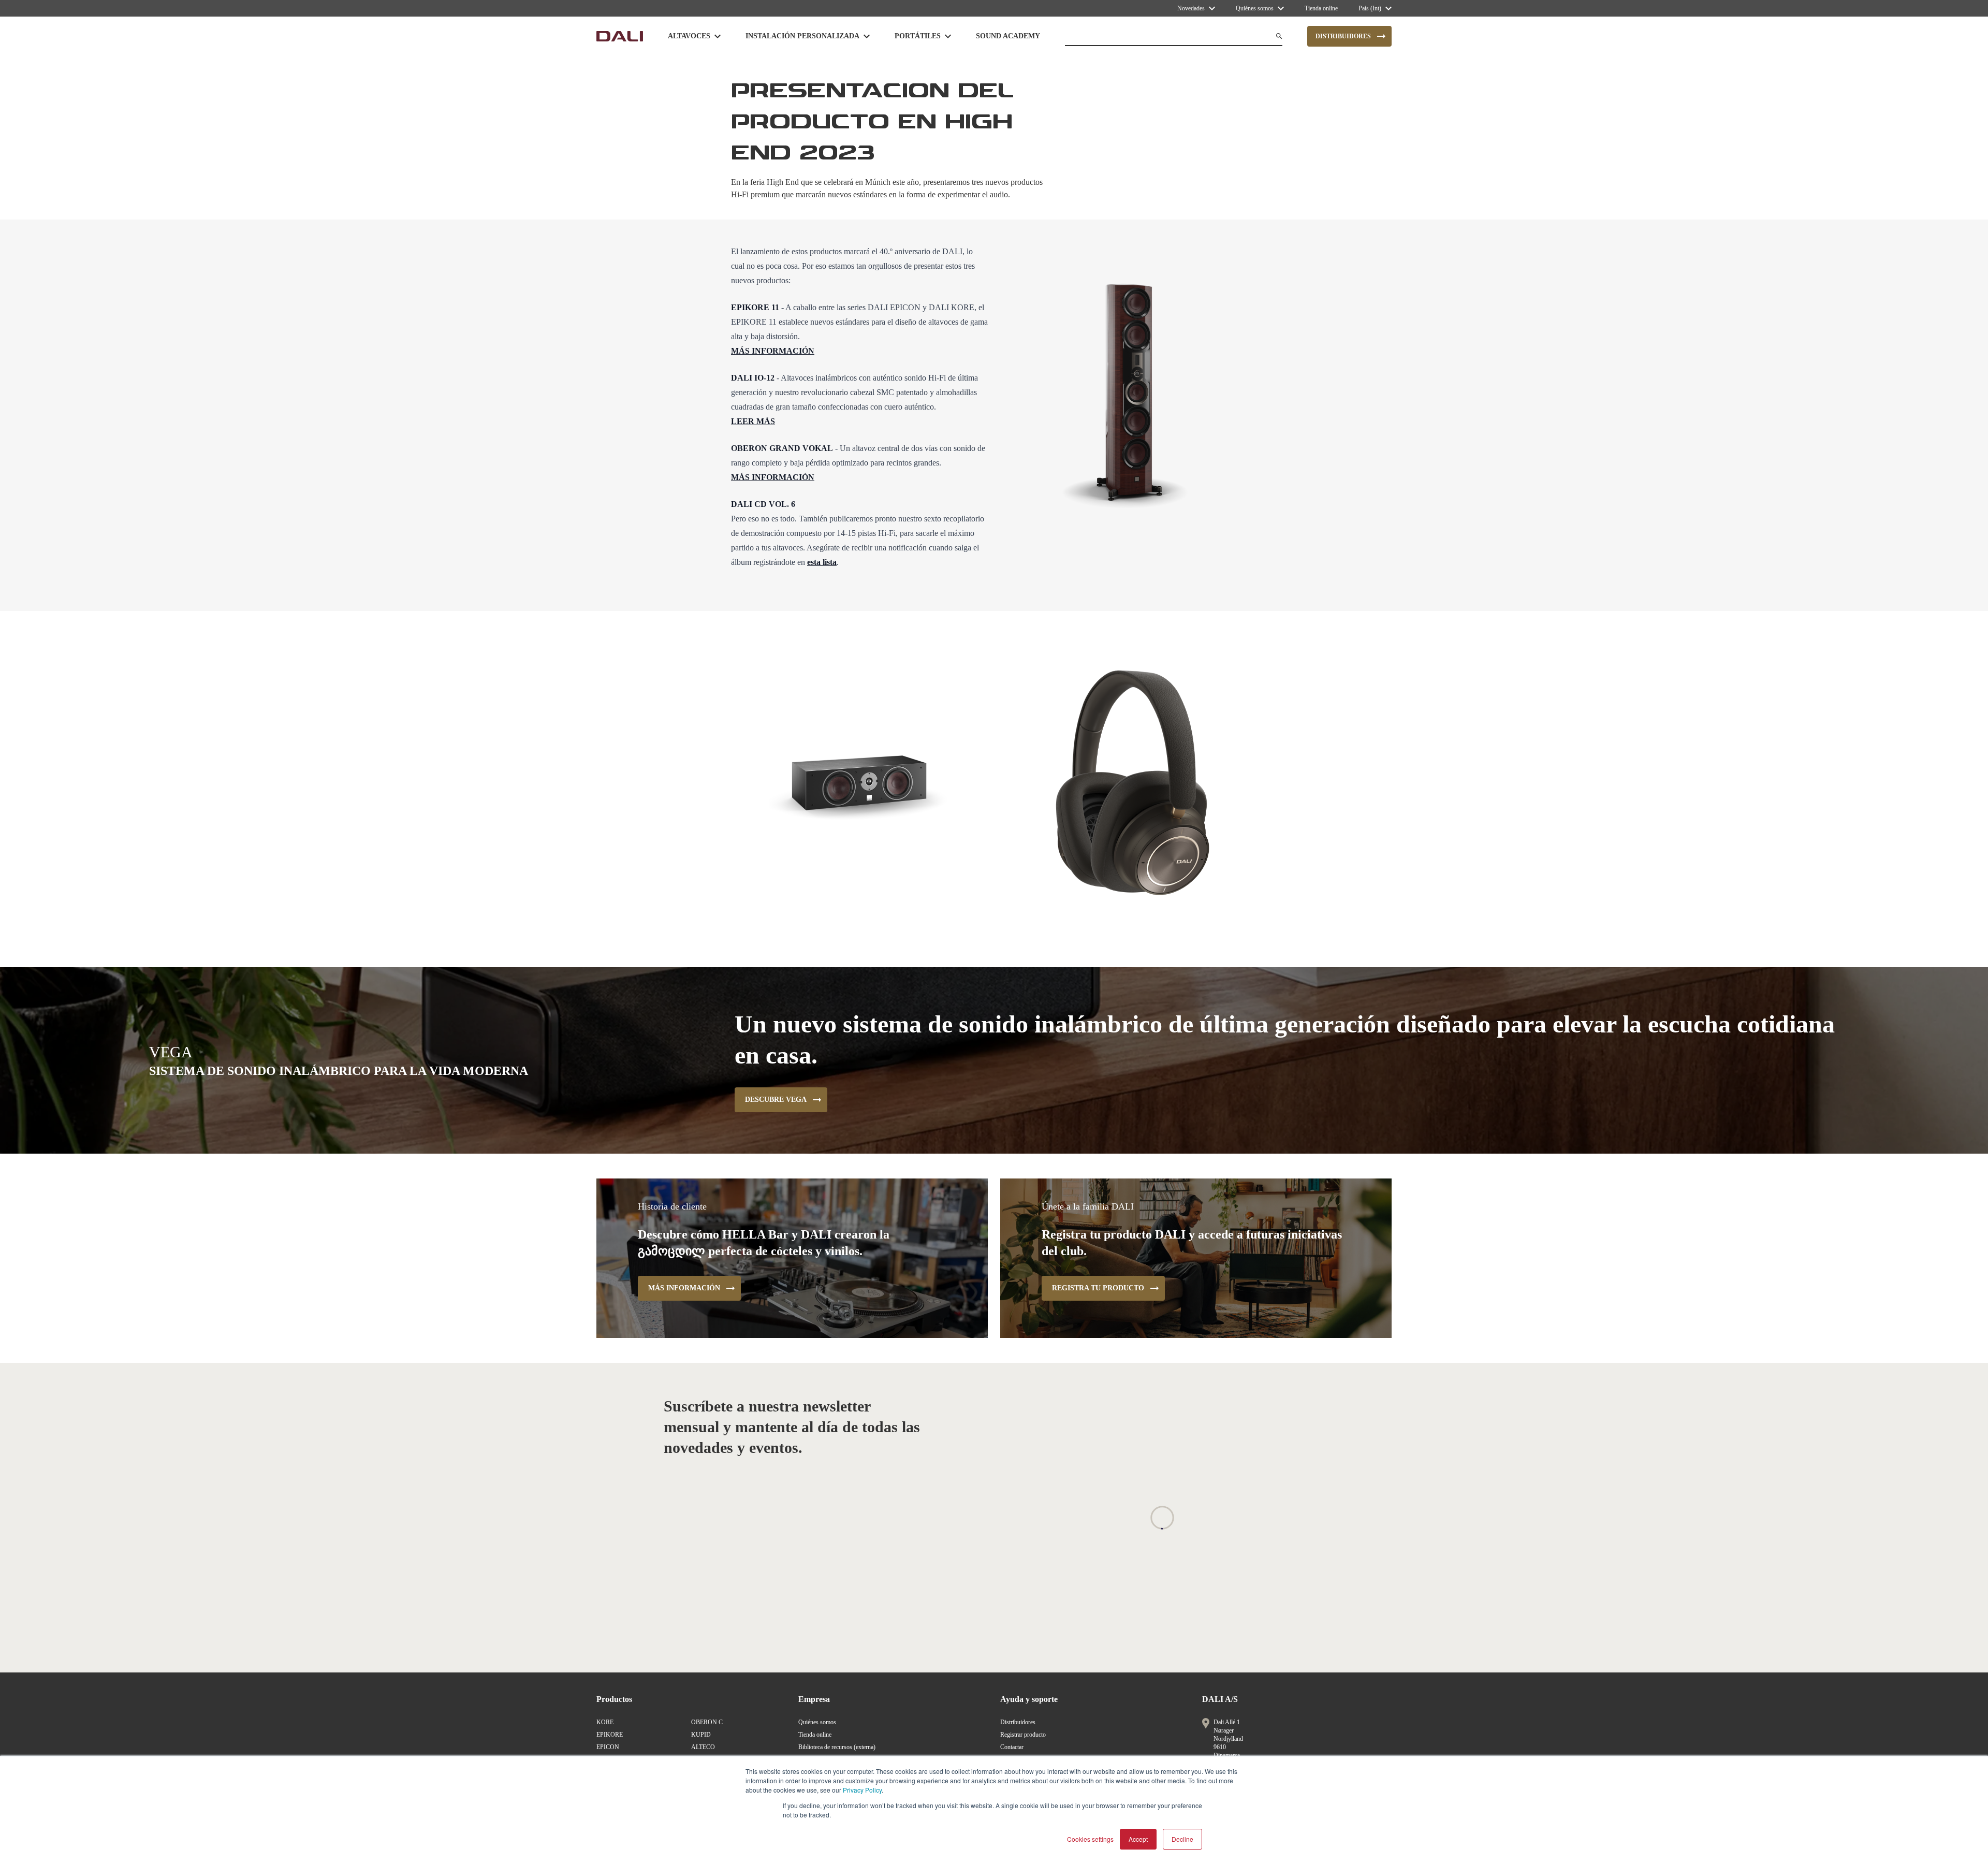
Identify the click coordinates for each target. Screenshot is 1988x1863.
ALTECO (703, 1747)
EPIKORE (610, 1735)
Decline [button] (1182, 1839)
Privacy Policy (862, 1790)
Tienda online (815, 1735)
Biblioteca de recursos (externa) (837, 1747)
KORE (605, 1722)
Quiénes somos (817, 1722)
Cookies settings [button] (1090, 1839)
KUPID (701, 1735)
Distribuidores (1018, 1722)
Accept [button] (1138, 1839)
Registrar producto (1023, 1735)
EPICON (608, 1747)
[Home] (620, 36)
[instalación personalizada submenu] (867, 36)
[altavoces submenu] (718, 36)
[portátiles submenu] (948, 36)
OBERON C (707, 1722)
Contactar (1012, 1747)
